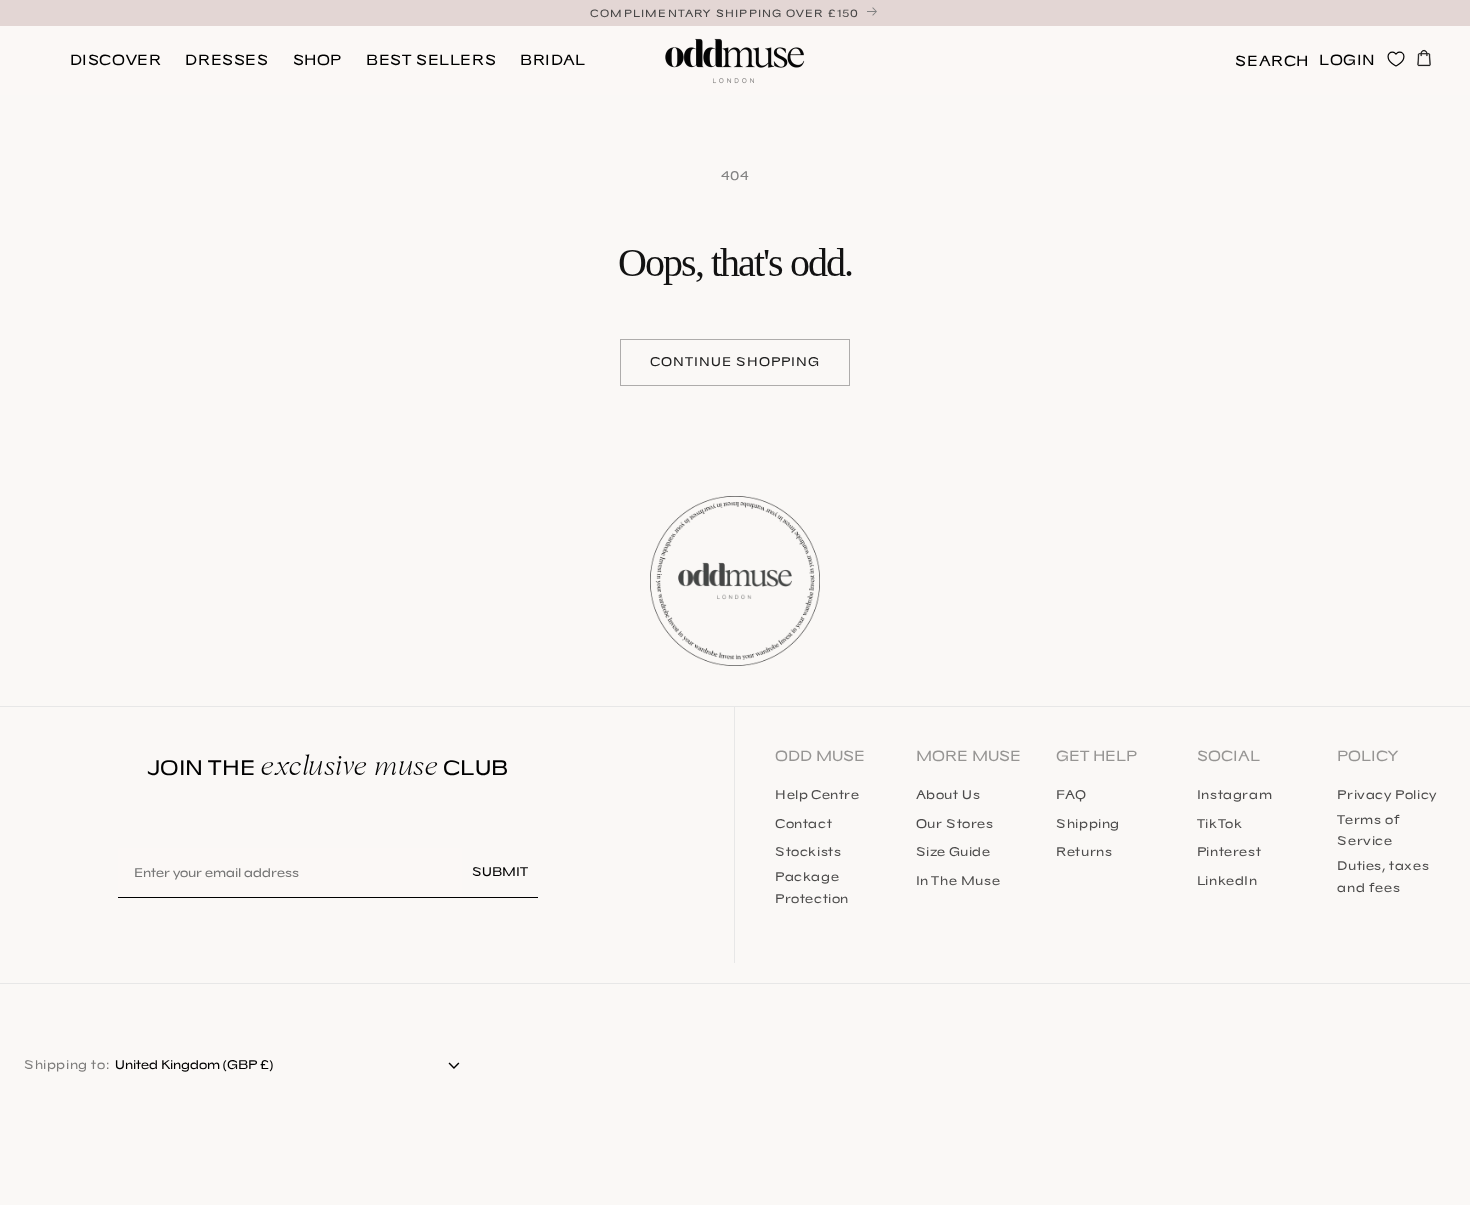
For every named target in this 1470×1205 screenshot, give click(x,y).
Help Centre (817, 794)
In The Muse (958, 880)
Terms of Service (1368, 830)
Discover (116, 60)
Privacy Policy (1386, 794)
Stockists (808, 851)
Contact (803, 823)
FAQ (1071, 794)
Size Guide (953, 851)
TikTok (1220, 823)
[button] (1272, 60)
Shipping (1088, 823)
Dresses (226, 60)
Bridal (553, 60)
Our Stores (955, 823)
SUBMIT (500, 871)
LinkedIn (1227, 880)
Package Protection (812, 887)
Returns (1084, 851)
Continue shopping (735, 361)
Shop (317, 60)
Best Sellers (431, 60)
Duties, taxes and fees (1383, 876)
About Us (948, 794)
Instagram (1234, 794)
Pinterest (1229, 851)
